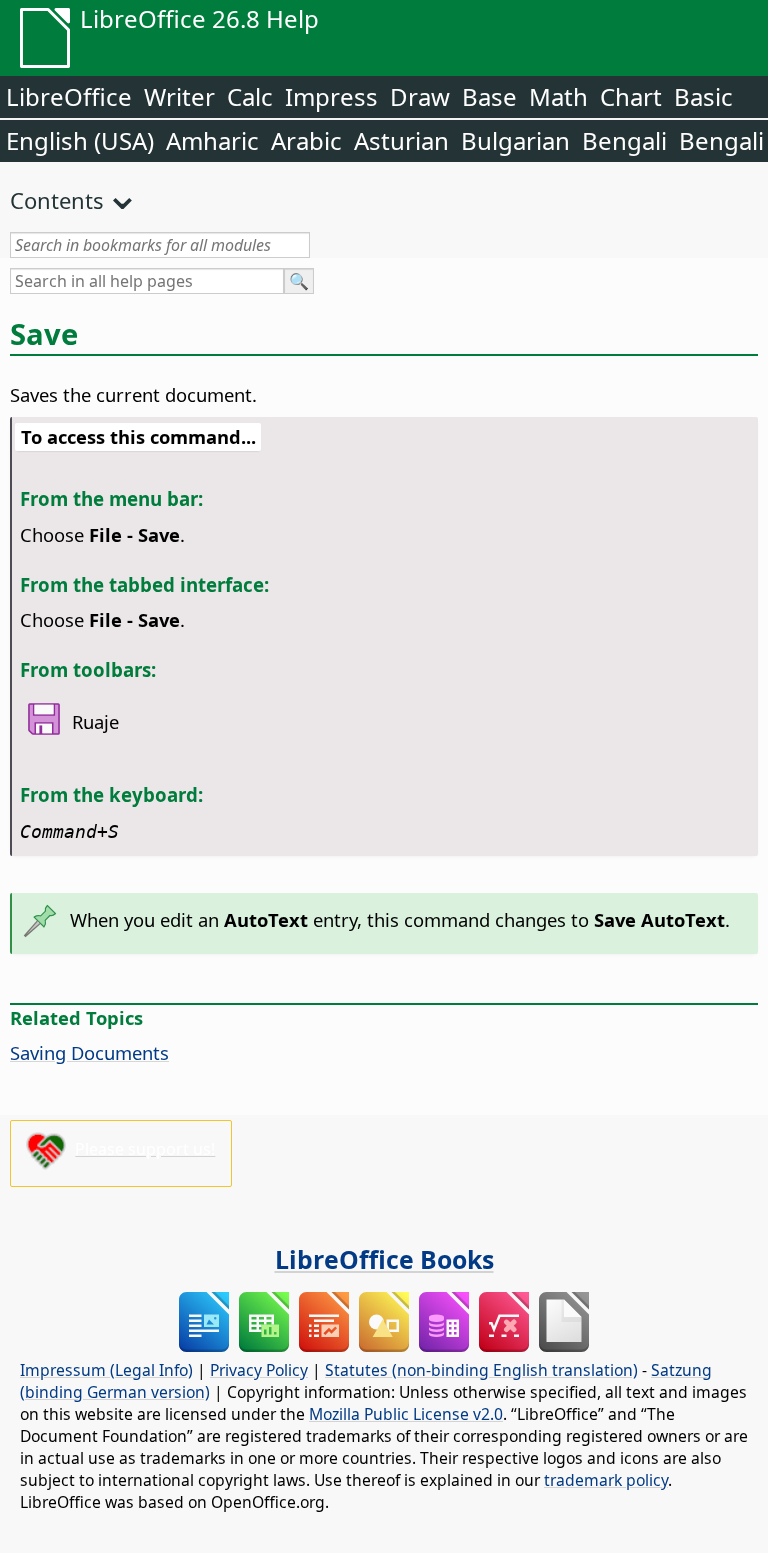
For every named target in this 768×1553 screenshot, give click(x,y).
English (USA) (80, 140)
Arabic (306, 140)
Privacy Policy (259, 1370)
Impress (331, 96)
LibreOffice (69, 96)
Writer (179, 96)
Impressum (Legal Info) (106, 1370)
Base (489, 96)
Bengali (624, 140)
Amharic (212, 140)
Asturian (401, 140)
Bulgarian (515, 140)
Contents (57, 200)
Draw (420, 96)
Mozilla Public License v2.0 (406, 1414)
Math (558, 96)
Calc (250, 96)
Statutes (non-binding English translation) (481, 1370)
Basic (703, 96)
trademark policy (606, 1480)
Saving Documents (89, 1052)
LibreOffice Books (384, 1259)
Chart (631, 96)
